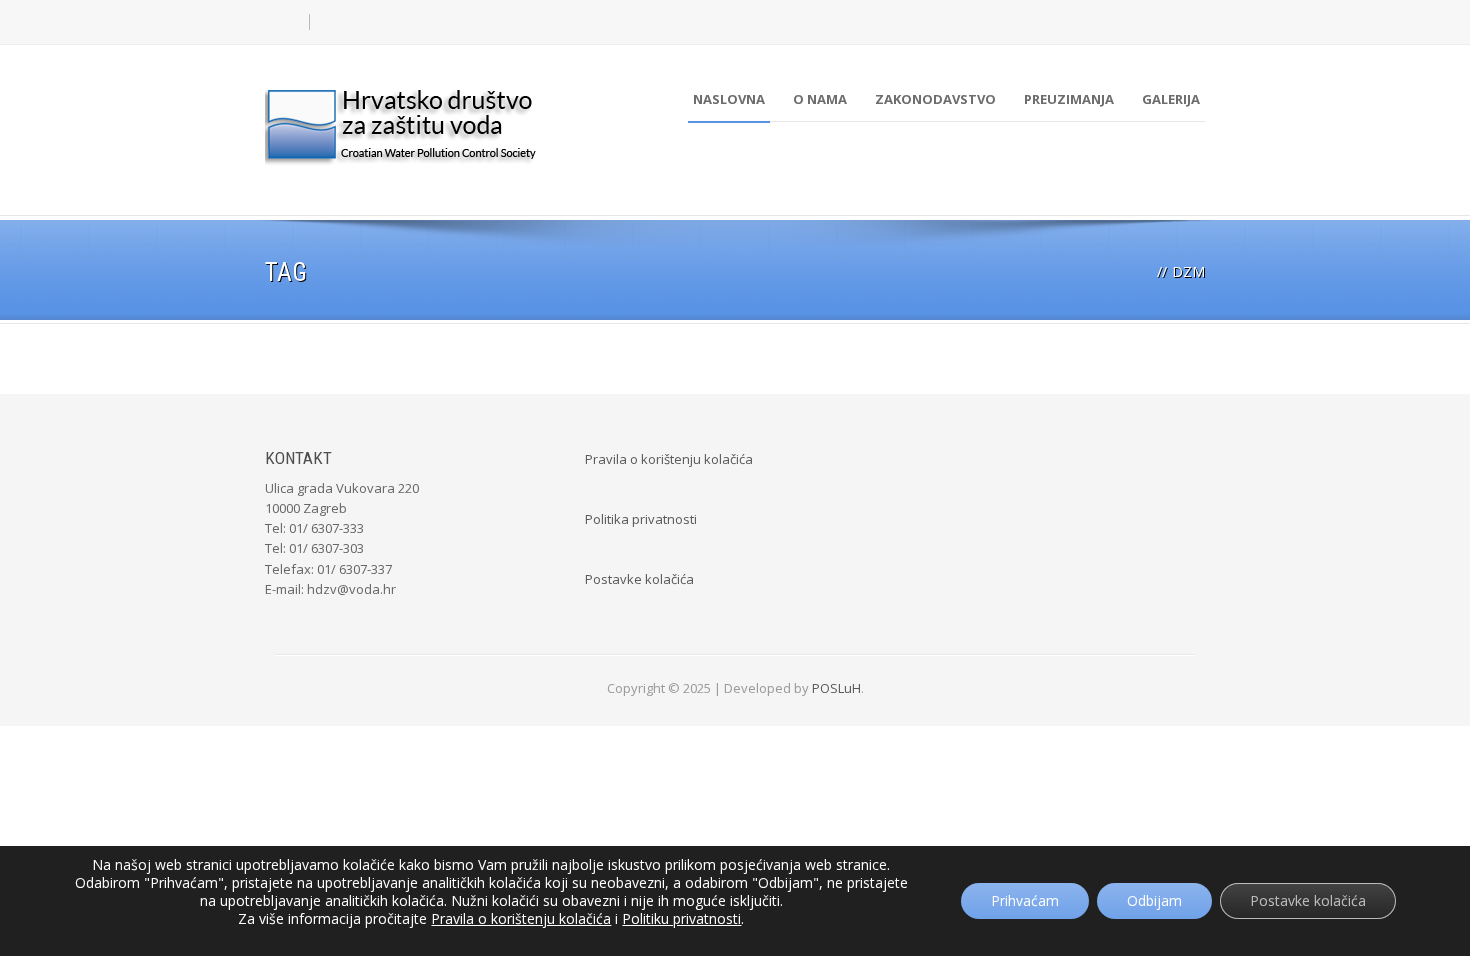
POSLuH (836, 688)
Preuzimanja (1069, 99)
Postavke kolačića (639, 579)
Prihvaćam (1025, 900)
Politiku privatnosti (681, 918)
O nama (820, 99)
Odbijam (1154, 900)
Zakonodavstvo (935, 99)
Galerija (1171, 99)
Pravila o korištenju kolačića (669, 459)
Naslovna (729, 99)
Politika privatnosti (641, 519)
